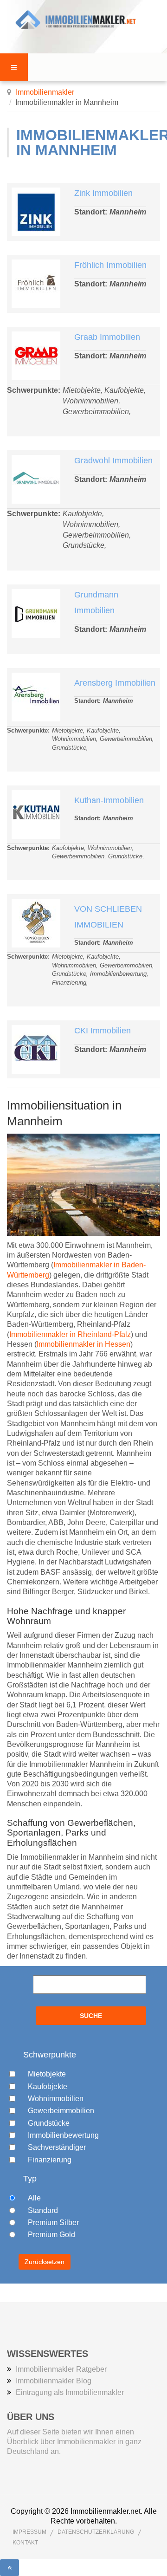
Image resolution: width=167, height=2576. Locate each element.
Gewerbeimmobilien (61, 2111)
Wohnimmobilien (56, 2099)
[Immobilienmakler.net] (83, 20)
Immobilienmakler (45, 92)
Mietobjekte (47, 2074)
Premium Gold (51, 2235)
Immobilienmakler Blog (54, 2381)
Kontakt (25, 2543)
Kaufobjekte (48, 2086)
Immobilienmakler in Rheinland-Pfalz (70, 1334)
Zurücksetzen (45, 2262)
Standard (43, 2210)
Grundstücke (49, 2123)
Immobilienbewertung (63, 2135)
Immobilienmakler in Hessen (83, 1344)
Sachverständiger (57, 2147)
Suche (91, 2016)
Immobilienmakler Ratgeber (61, 2369)
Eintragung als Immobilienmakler (70, 2392)
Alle (34, 2198)
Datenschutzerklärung (96, 2532)
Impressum (29, 2532)
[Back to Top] (10, 2568)
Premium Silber (53, 2222)
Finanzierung (50, 2160)
